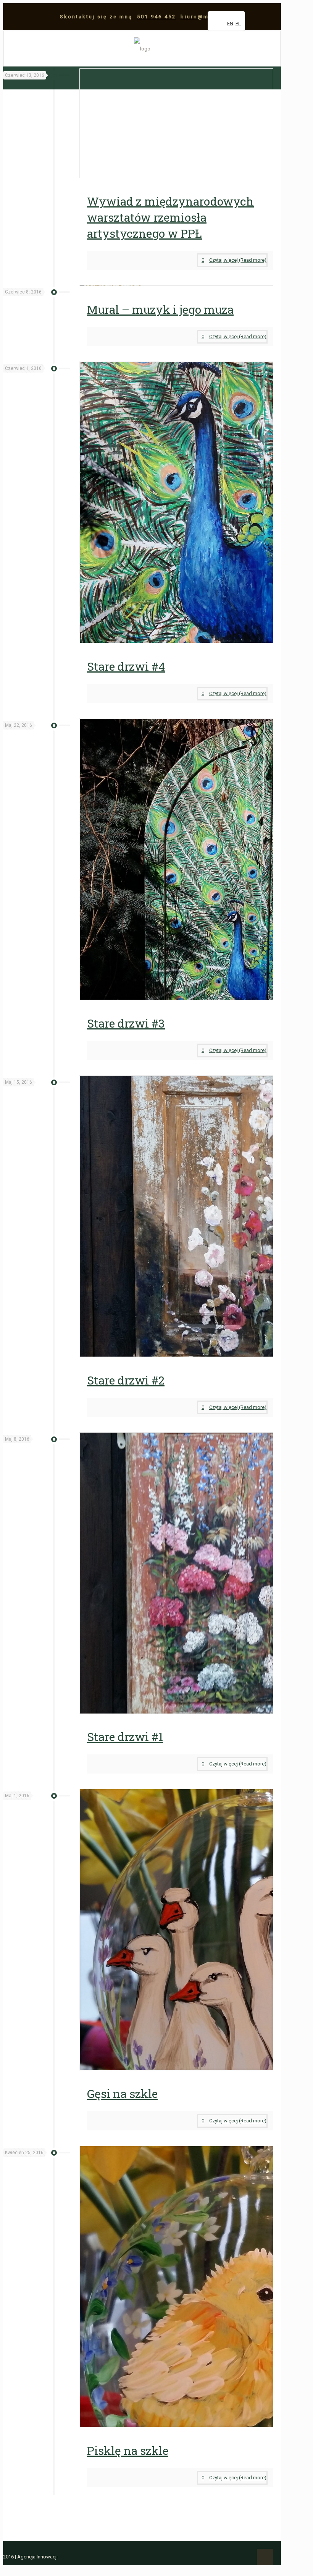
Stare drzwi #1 (125, 1737)
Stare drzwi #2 (126, 1380)
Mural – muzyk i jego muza (160, 309)
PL (238, 24)
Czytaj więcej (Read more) (238, 260)
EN (230, 24)
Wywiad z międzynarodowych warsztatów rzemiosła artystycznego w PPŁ (170, 217)
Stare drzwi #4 (126, 666)
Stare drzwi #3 (126, 1023)
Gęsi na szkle (122, 2094)
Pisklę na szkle (128, 2450)
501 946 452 (156, 17)
